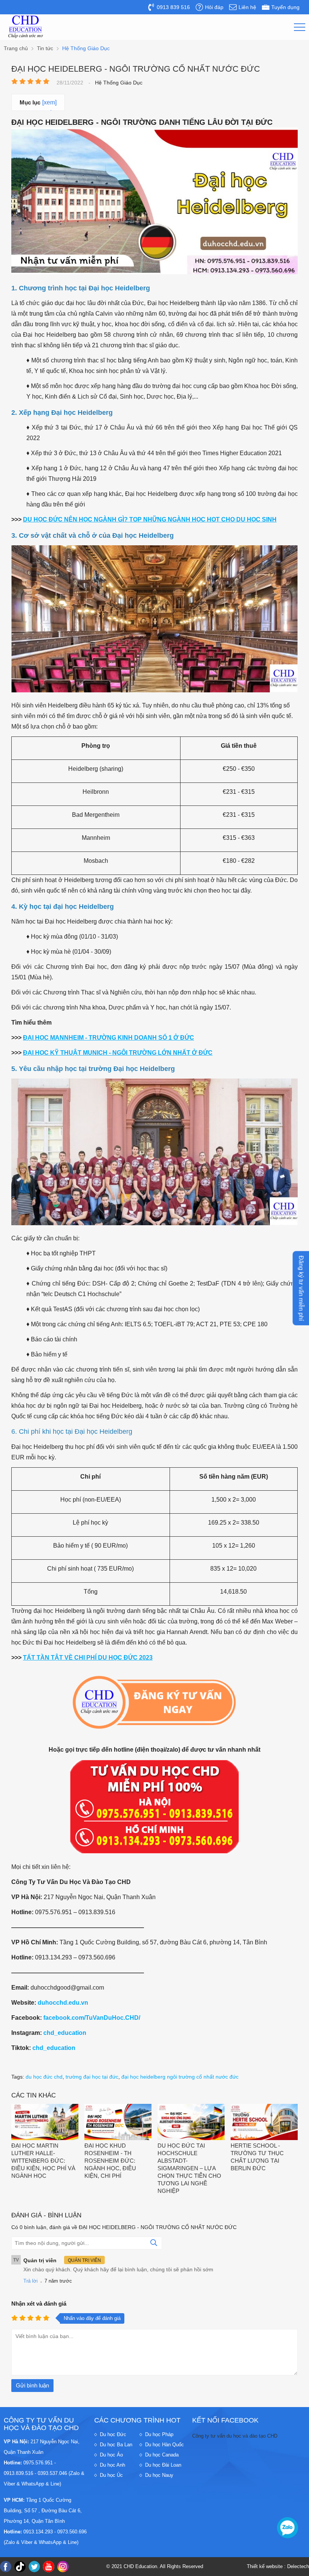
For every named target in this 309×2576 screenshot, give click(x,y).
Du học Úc (111, 2475)
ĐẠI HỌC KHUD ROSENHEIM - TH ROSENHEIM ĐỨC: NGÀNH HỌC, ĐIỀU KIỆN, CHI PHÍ (110, 2161)
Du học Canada (162, 2455)
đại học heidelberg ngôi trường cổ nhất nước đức (180, 2077)
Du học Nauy (159, 2475)
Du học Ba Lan (116, 2445)
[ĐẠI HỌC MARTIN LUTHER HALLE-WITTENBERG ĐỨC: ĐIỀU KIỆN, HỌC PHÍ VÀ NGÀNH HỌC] (45, 2123)
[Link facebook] (6, 2567)
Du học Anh (112, 2465)
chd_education (65, 2033)
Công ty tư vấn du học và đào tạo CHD (235, 2436)
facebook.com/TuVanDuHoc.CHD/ (92, 2018)
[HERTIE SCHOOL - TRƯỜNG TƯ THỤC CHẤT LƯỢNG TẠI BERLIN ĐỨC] (264, 2123)
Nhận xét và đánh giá (39, 2304)
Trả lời (31, 2281)
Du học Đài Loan (163, 2465)
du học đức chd (44, 2077)
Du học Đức (113, 2434)
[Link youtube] (49, 2567)
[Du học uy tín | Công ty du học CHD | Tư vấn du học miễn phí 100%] (26, 27)
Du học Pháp (159, 2434)
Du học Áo (111, 2455)
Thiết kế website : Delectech (278, 2566)
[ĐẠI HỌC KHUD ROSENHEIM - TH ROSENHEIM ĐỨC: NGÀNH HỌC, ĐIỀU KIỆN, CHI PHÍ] (118, 2123)
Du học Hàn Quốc (164, 2445)
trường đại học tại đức (92, 2077)
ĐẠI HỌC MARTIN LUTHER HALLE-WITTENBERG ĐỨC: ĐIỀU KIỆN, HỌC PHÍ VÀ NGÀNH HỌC (43, 2161)
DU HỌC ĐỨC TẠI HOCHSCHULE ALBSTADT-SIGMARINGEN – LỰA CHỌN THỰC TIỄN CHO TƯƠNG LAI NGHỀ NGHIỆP (189, 2168)
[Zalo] (288, 2528)
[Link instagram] (63, 2567)
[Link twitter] (34, 2567)
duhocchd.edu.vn (63, 2003)
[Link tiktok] (20, 2567)
